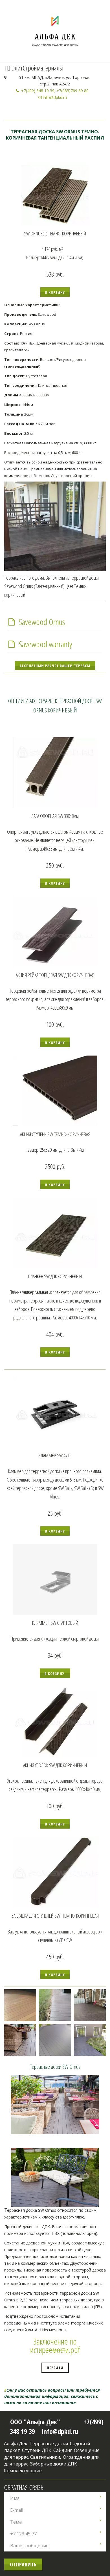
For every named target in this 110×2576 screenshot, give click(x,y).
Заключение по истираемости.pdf (55, 2346)
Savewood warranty (45, 644)
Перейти (55, 2368)
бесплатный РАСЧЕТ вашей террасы (55, 666)
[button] (55, 292)
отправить (23, 2564)
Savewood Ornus (42, 622)
